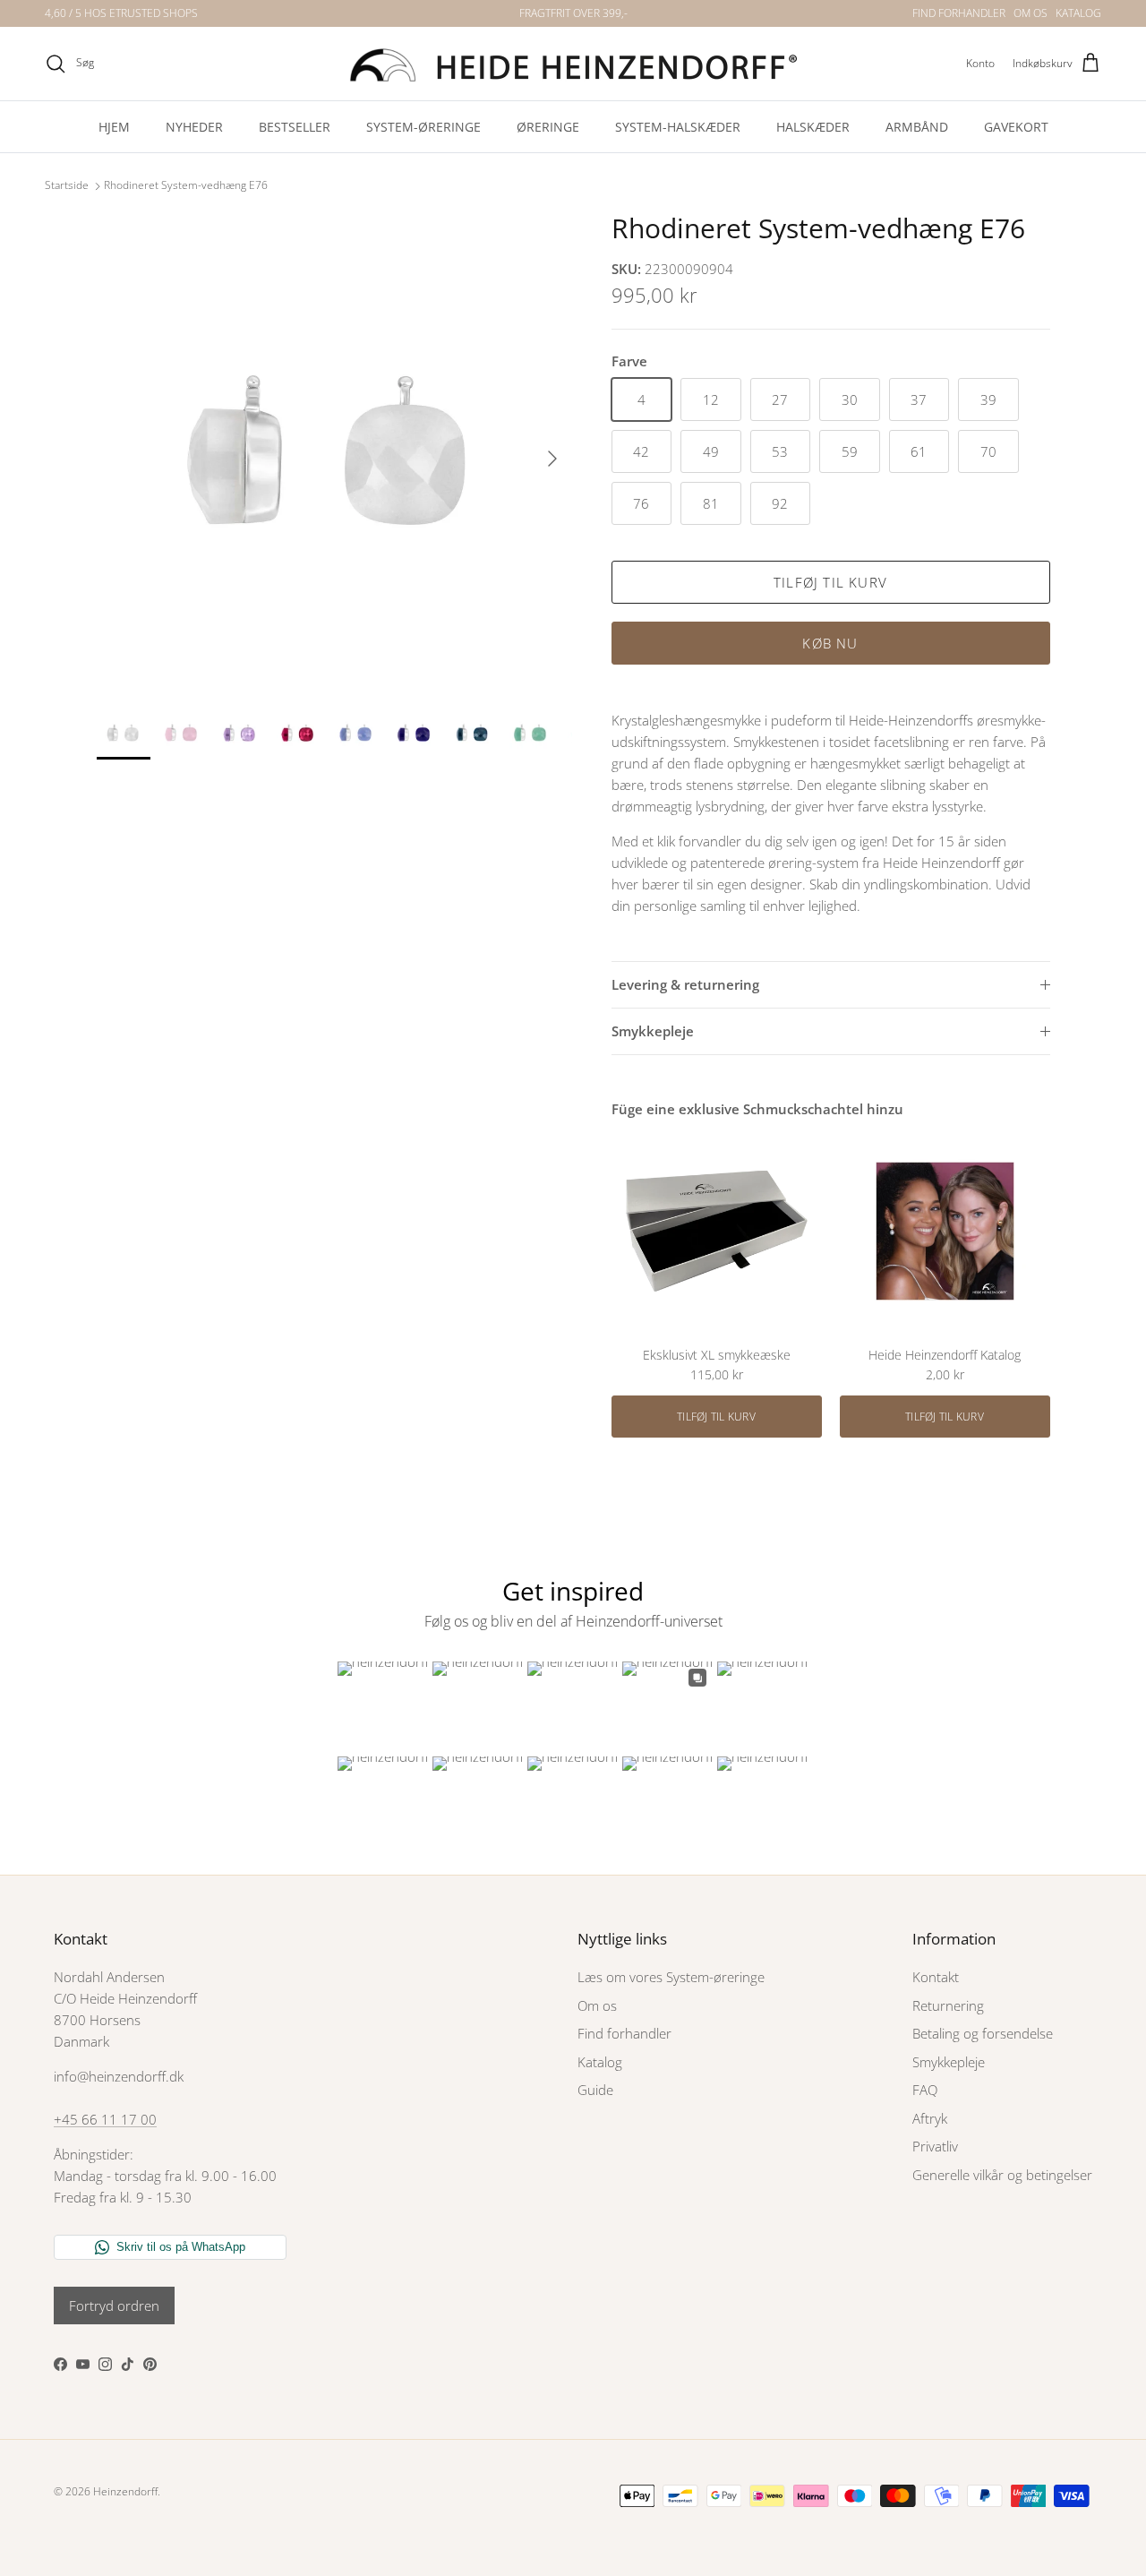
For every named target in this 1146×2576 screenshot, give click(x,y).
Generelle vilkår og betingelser (1002, 2175)
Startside (67, 186)
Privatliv (935, 2146)
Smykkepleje (653, 1031)
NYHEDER (194, 127)
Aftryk (930, 2118)
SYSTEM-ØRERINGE (423, 127)
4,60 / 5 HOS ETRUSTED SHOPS (121, 13)
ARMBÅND (917, 127)
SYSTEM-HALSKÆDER (678, 127)
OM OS (1031, 13)
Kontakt (936, 1977)
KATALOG (1078, 13)
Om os (597, 2005)
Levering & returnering (685, 984)
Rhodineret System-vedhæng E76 (186, 186)
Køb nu (830, 643)
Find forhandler (624, 2033)
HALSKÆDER (813, 127)
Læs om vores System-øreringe (671, 1977)
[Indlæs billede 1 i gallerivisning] (334, 450)
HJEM (114, 127)
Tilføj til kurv (830, 582)
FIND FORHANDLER (959, 13)
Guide (595, 2090)
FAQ (925, 2090)
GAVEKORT (1016, 127)
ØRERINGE (548, 127)
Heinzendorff (125, 2491)
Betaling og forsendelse (983, 2033)
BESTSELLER (295, 127)
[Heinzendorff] (573, 64)
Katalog (600, 2062)
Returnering (948, 2005)
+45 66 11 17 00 (105, 2119)
